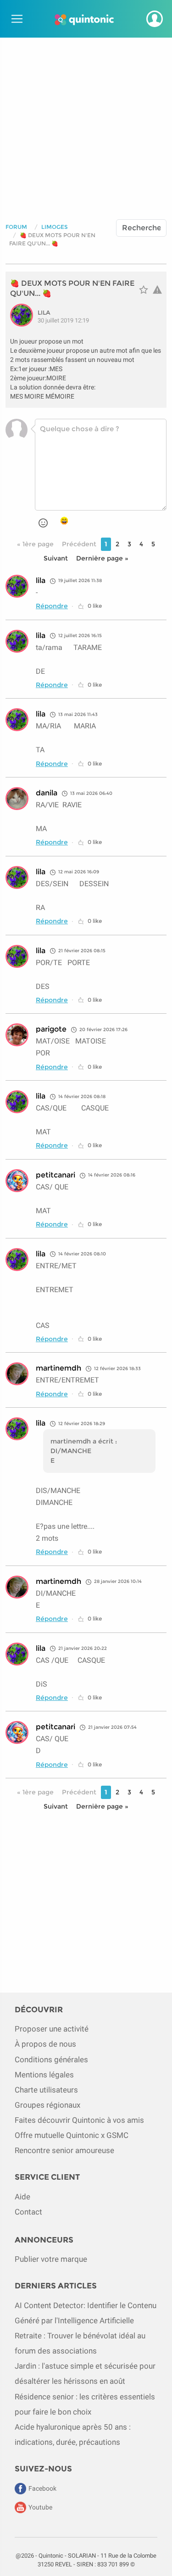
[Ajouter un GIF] (64, 522)
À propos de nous (45, 2044)
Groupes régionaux (47, 2105)
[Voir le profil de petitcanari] (17, 1181)
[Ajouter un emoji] (43, 523)
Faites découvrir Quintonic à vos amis (79, 2120)
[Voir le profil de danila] (17, 799)
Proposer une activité (52, 2029)
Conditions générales (51, 2060)
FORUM (16, 227)
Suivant (56, 558)
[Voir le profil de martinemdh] (17, 1374)
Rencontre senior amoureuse (64, 2150)
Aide (22, 2197)
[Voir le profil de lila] (24, 315)
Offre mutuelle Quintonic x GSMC (72, 2135)
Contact (28, 2212)
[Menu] (16, 19)
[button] (155, 19)
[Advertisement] (86, 124)
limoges (55, 227)
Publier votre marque (51, 2259)
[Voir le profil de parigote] (17, 1035)
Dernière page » (102, 558)
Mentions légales (44, 2075)
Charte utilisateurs (46, 2090)
